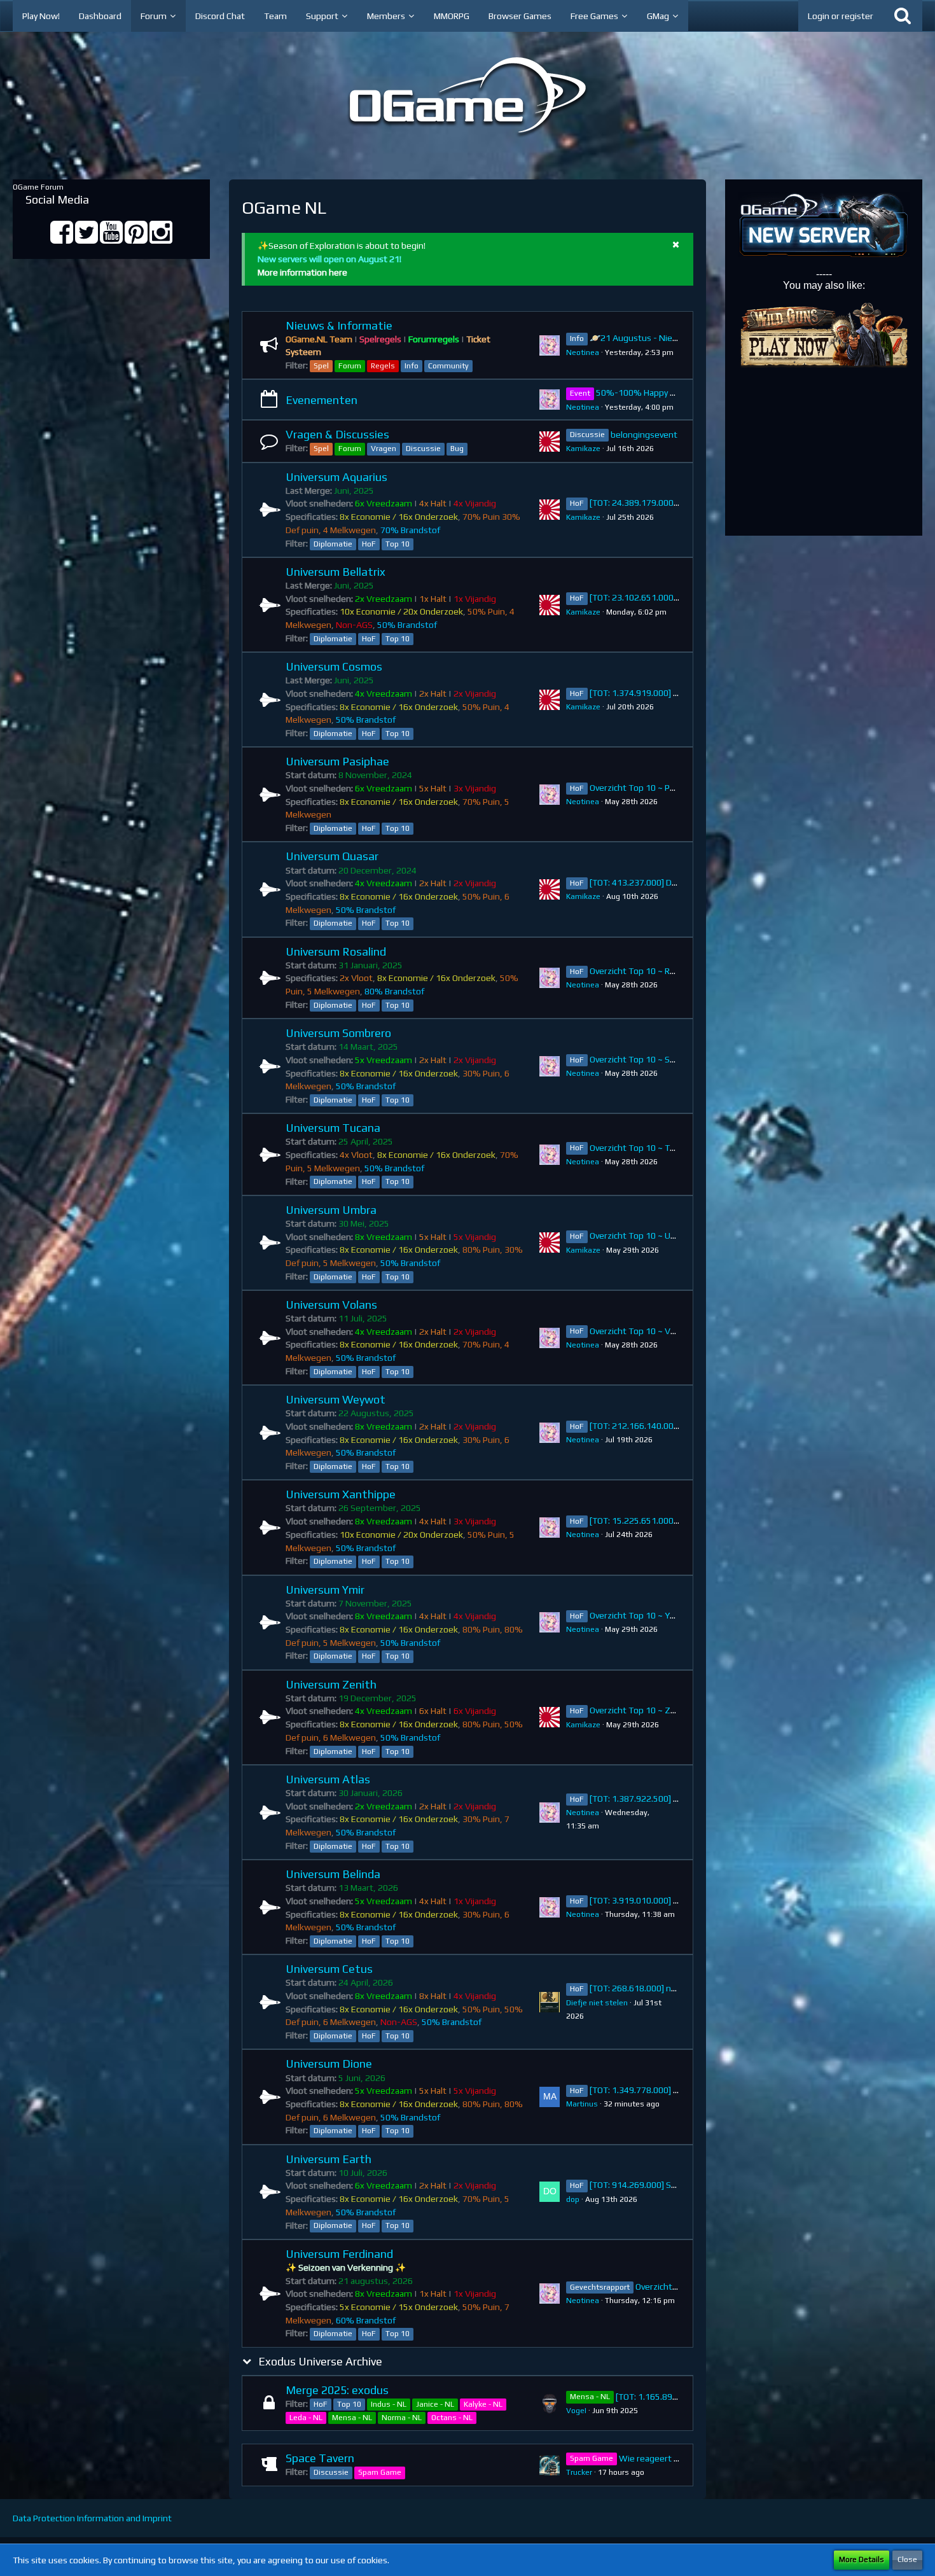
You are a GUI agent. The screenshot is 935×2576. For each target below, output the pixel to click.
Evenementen (322, 400)
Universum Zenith (331, 1684)
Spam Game (380, 2472)
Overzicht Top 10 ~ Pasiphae (645, 788)
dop (573, 2199)
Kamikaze (583, 449)
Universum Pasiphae (337, 761)
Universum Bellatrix (336, 572)
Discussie (423, 449)
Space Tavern (320, 2458)
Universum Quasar (332, 856)
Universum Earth (329, 2159)
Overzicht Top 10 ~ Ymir (636, 1615)
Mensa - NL (352, 2418)
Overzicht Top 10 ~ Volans (641, 1331)
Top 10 (398, 544)
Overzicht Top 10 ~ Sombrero (647, 1059)
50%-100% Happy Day (640, 393)
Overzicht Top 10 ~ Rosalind (644, 971)
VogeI (576, 2411)
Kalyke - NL (483, 2404)
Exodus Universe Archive (320, 2361)
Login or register (841, 16)
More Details (862, 2559)
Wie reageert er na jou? (665, 2458)
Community (448, 366)
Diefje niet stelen (597, 2003)
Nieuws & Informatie (339, 325)
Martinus (582, 2104)
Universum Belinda (333, 1874)
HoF (369, 544)
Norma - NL (402, 2418)
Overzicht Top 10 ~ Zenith (641, 1710)
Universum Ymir (325, 1590)
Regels (383, 366)
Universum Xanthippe (341, 1494)
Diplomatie (333, 544)
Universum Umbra (331, 1210)
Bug (457, 449)
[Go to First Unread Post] (550, 345)
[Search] (903, 16)
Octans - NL (452, 2418)
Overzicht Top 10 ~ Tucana (641, 1148)
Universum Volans (331, 1305)
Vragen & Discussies (337, 434)
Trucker (579, 2472)
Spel (321, 366)
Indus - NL (389, 2404)
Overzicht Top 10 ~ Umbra (641, 1236)
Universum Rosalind (336, 951)
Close (907, 2559)
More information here (302, 272)
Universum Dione (329, 2064)
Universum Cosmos (334, 666)
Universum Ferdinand (339, 2254)
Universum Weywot (336, 1399)
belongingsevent (644, 435)
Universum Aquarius (336, 477)
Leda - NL (306, 2418)
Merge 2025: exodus (337, 2390)
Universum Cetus (329, 1969)
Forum (350, 366)
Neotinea (583, 352)
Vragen (384, 449)
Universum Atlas (328, 1779)
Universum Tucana (333, 1128)
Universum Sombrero (338, 1033)
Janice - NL (435, 2404)
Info (412, 366)
